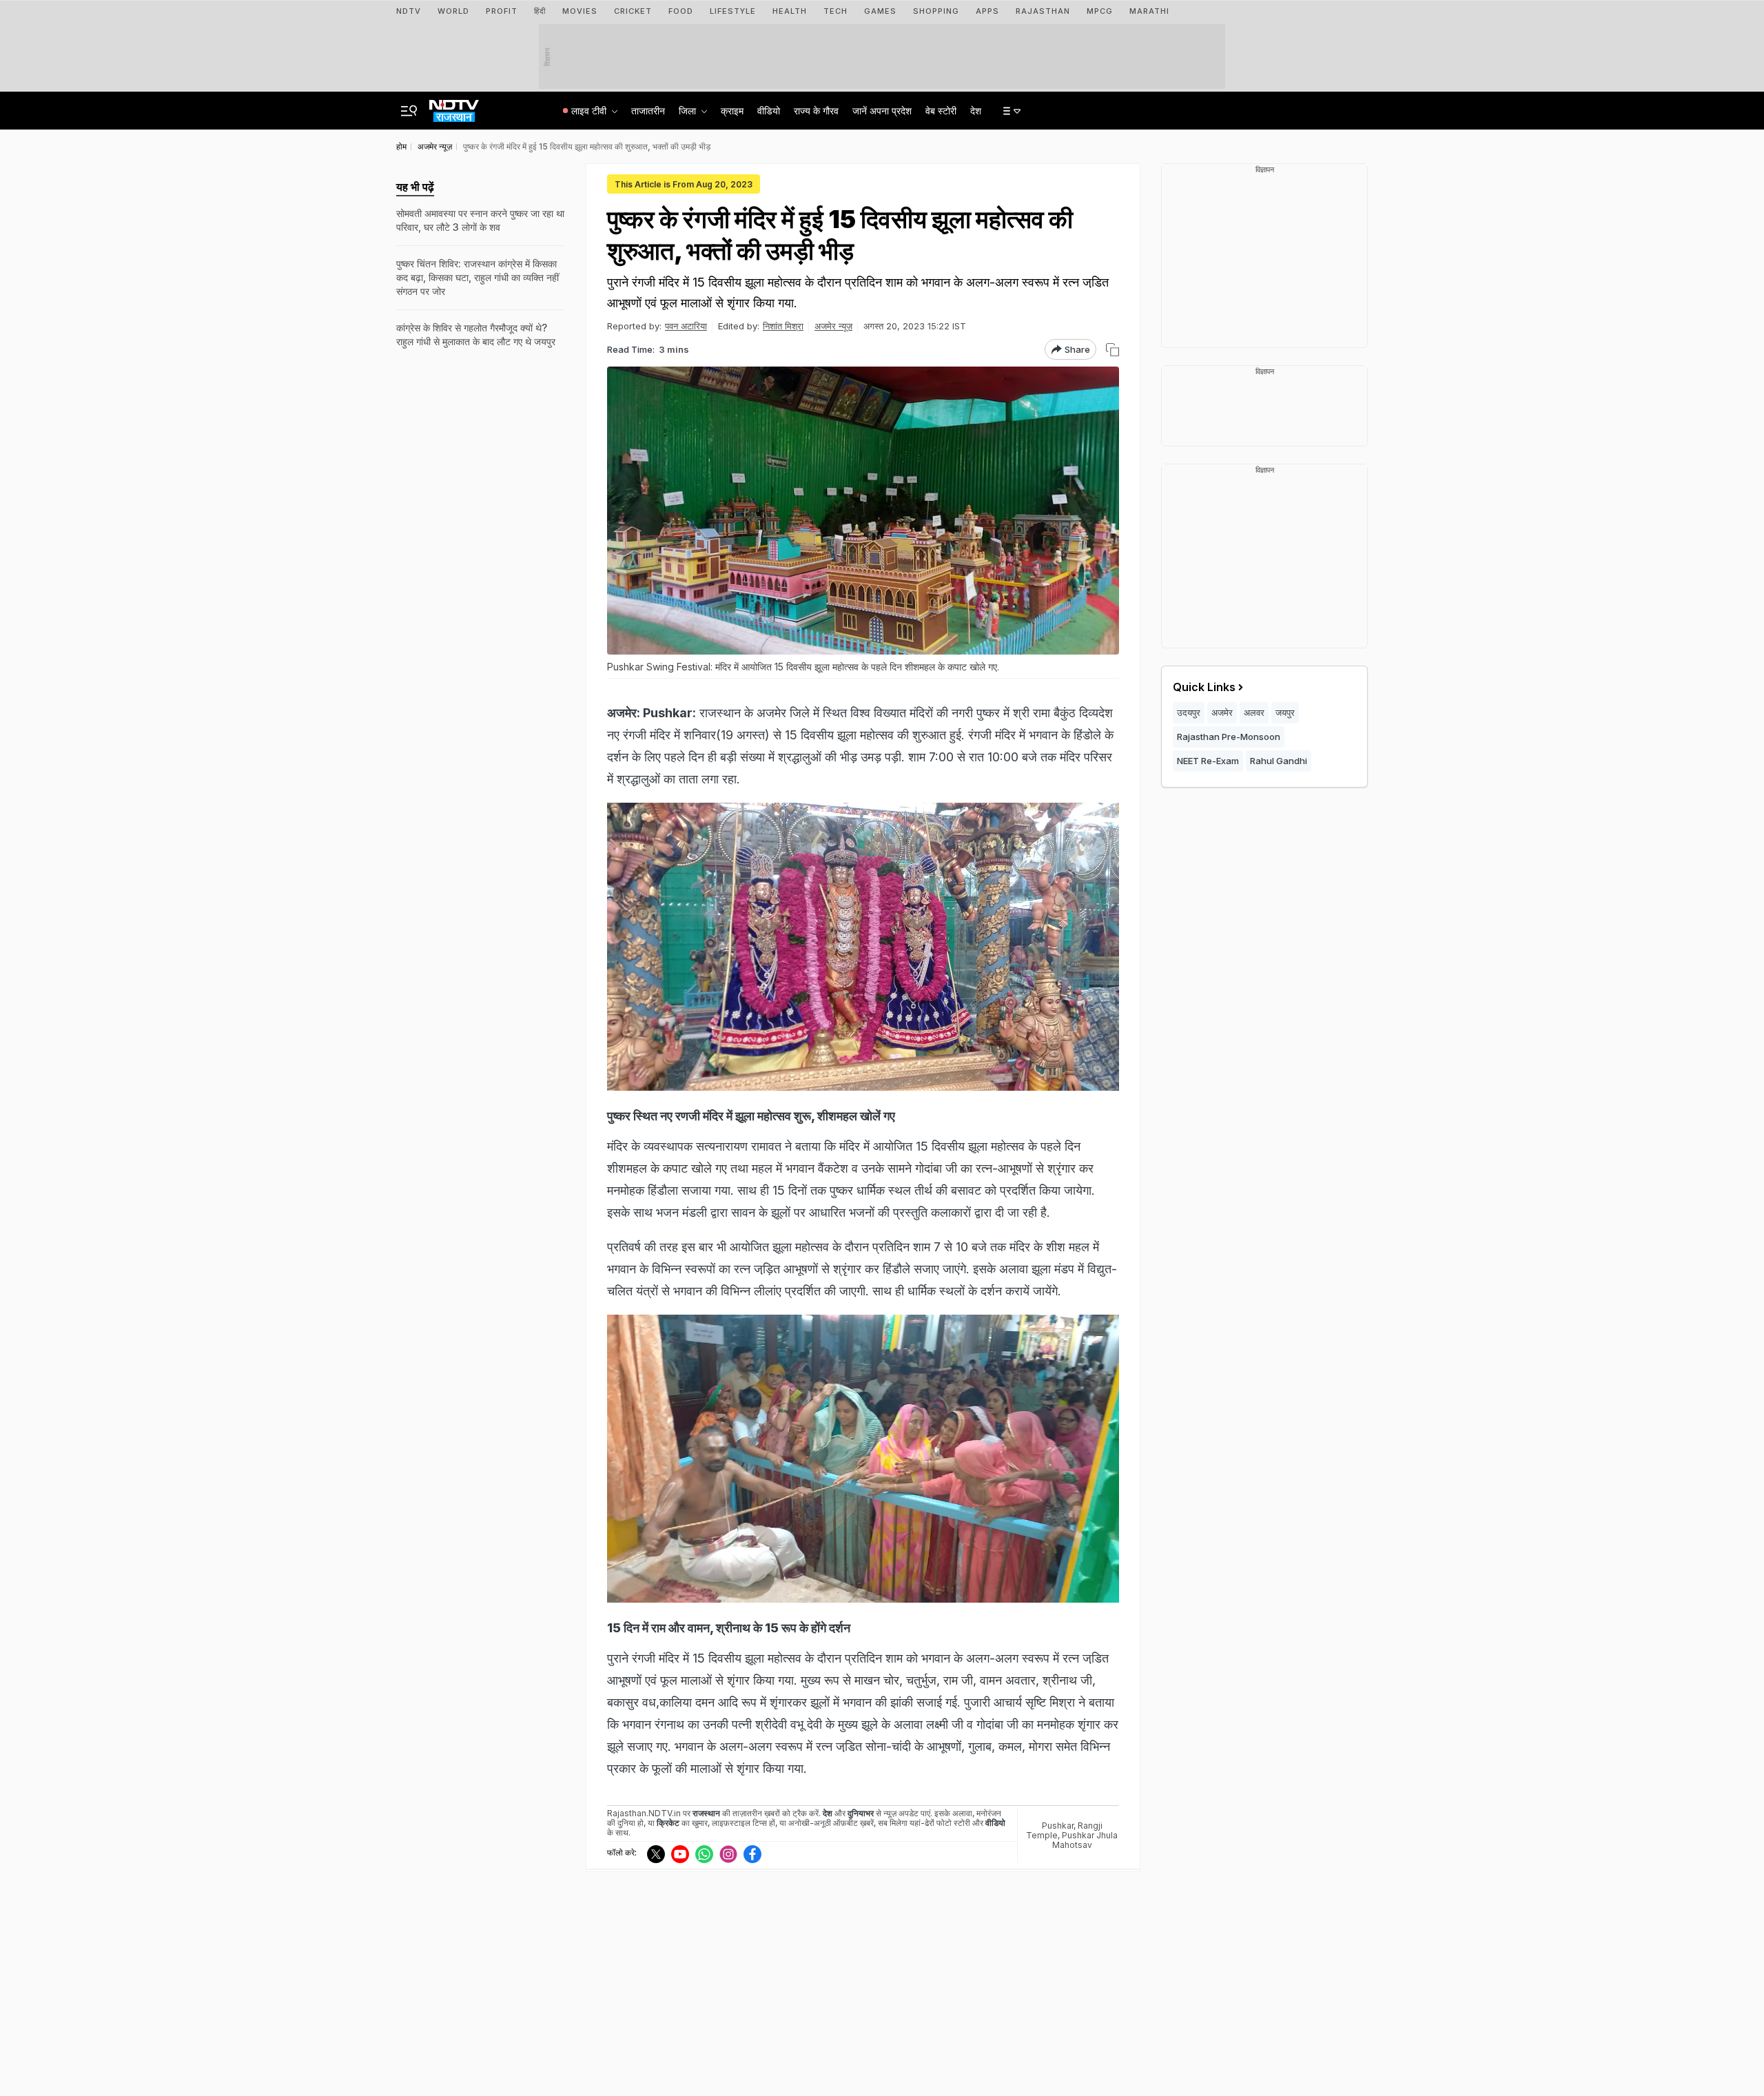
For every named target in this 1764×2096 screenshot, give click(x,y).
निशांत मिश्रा (783, 326)
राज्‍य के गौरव (816, 111)
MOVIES (580, 11)
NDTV (409, 11)
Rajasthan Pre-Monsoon (1229, 737)
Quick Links (1204, 687)
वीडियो (769, 111)
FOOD (681, 11)
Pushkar (1058, 1826)
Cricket (633, 11)
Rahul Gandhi (1279, 761)
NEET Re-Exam (1208, 761)
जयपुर (1285, 712)
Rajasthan (1043, 11)
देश (976, 111)
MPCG (1100, 11)
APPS (987, 11)
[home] (454, 107)
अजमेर (1222, 712)
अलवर (1254, 712)
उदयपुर (1189, 712)
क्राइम (732, 111)
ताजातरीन (648, 111)
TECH (835, 11)
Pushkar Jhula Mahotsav (1085, 1840)
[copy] (1112, 350)
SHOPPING (936, 11)
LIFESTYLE (733, 11)
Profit (502, 11)
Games (880, 11)
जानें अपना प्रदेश (882, 111)
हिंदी (540, 11)
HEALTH (790, 11)
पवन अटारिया (686, 326)
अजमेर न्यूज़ (833, 326)
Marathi (1149, 11)
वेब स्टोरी (941, 111)
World (453, 11)
